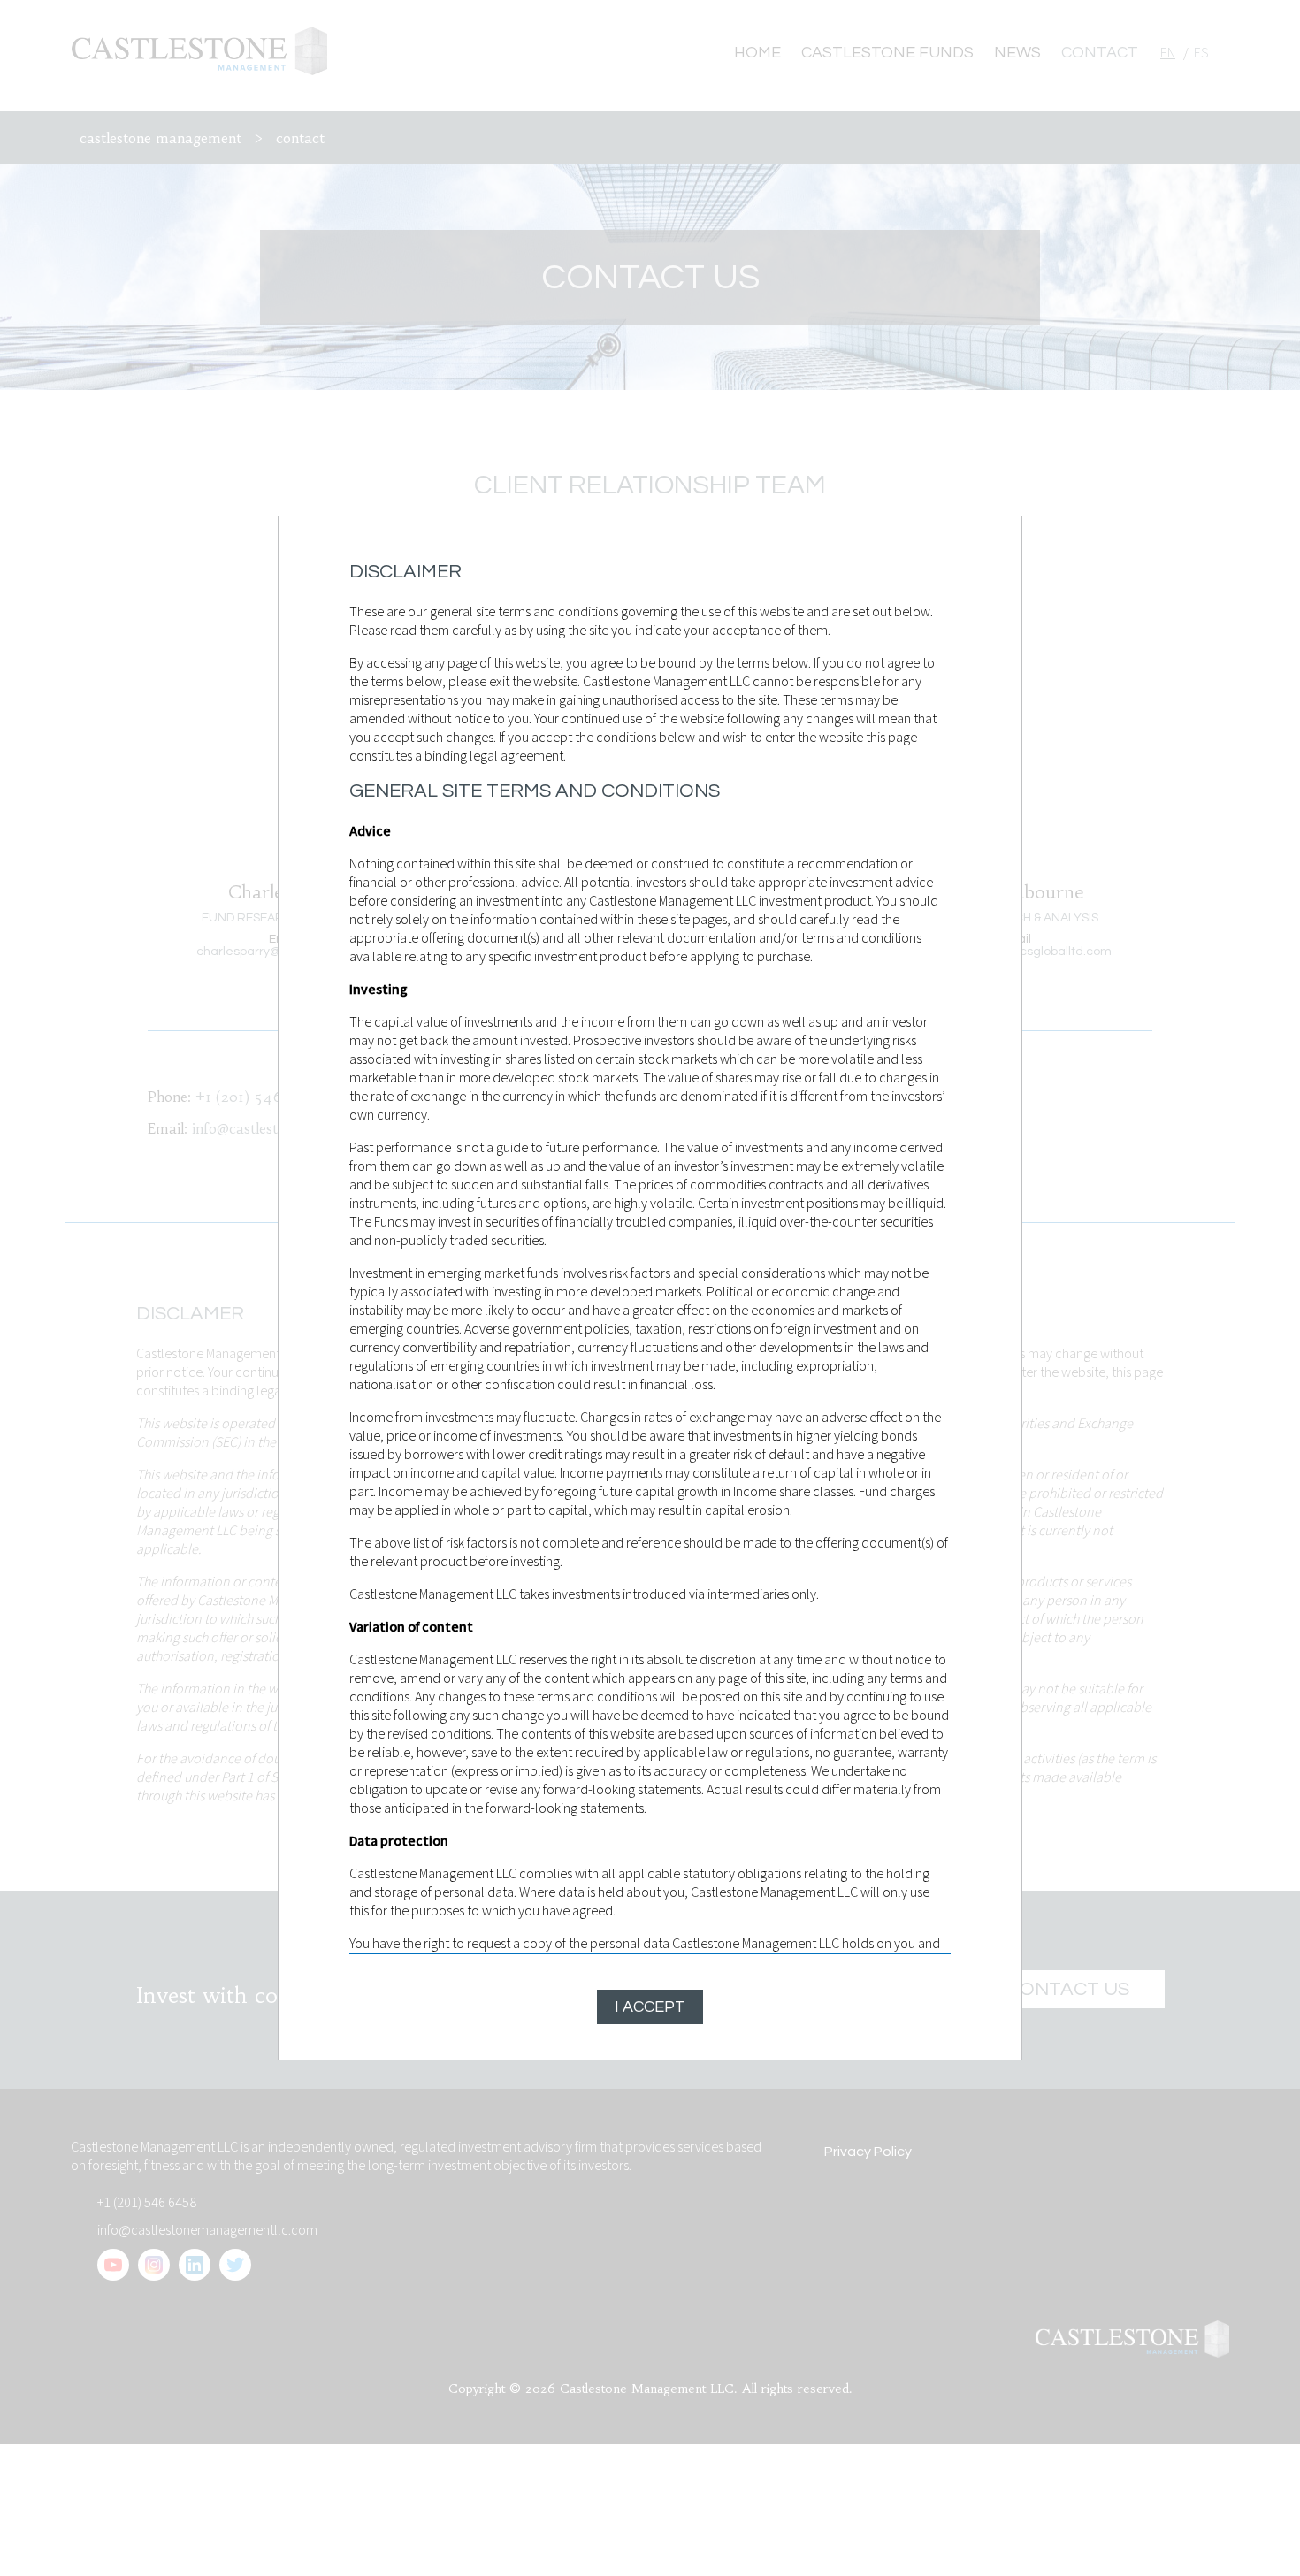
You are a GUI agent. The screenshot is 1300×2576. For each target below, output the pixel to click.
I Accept (650, 2007)
